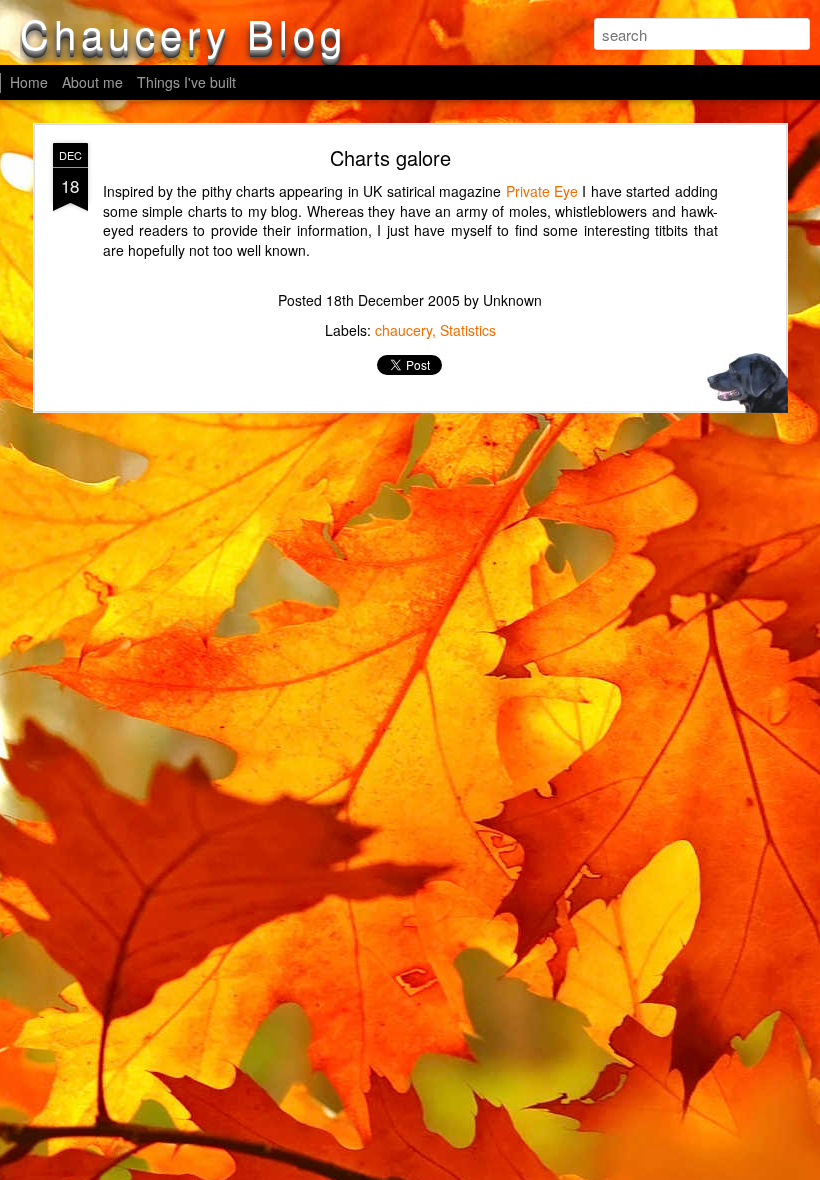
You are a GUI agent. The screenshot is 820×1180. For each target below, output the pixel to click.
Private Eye (542, 191)
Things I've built (186, 82)
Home (29, 82)
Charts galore (390, 157)
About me (92, 82)
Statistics (468, 330)
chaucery (403, 330)
